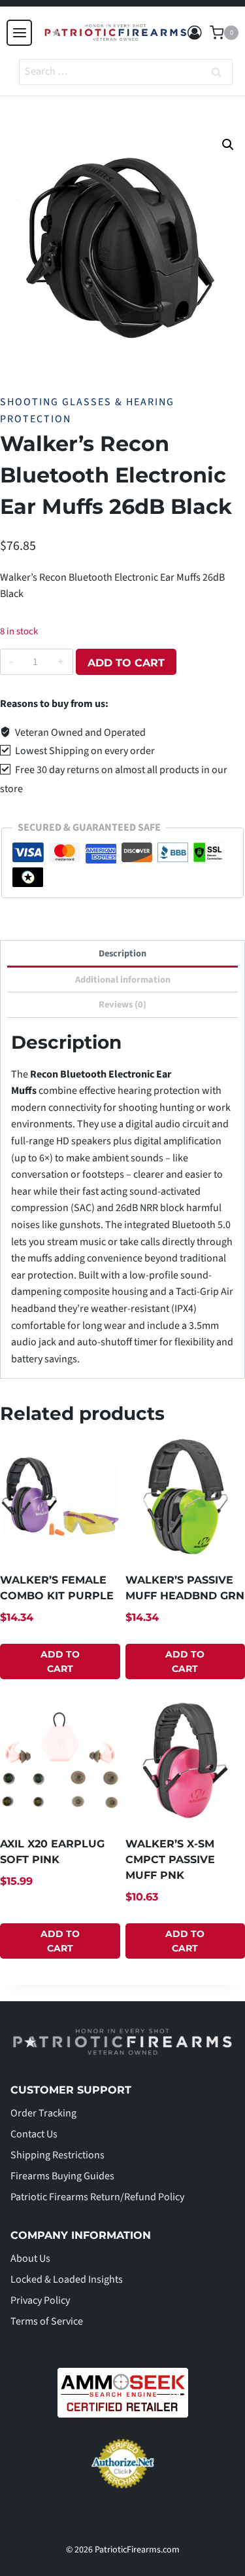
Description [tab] (122, 953)
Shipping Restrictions (57, 2155)
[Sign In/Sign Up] (195, 33)
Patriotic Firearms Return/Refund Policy (97, 2197)
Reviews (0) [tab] (122, 1005)
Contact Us (34, 2134)
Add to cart (126, 663)
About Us (30, 2259)
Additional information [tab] (123, 980)
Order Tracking (43, 2113)
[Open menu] (19, 32)
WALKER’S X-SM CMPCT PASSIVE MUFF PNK (170, 1859)
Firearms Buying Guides (62, 2176)
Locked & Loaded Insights (67, 2279)
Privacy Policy (40, 2300)
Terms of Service (47, 2321)
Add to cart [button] (60, 1661)
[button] (228, 145)
